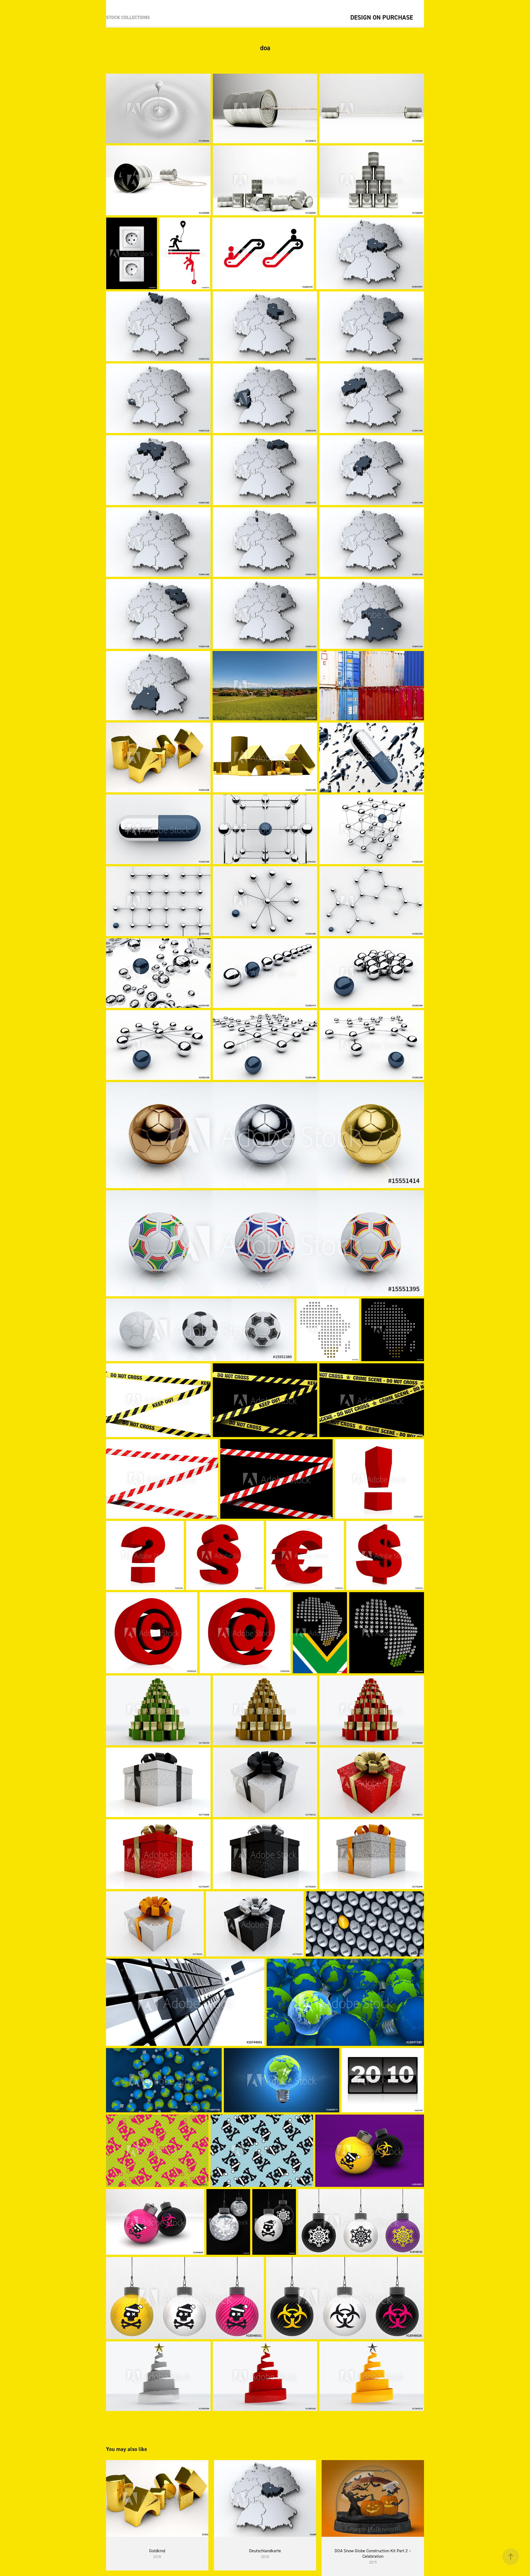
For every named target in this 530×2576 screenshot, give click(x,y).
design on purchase (382, 17)
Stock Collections (128, 17)
